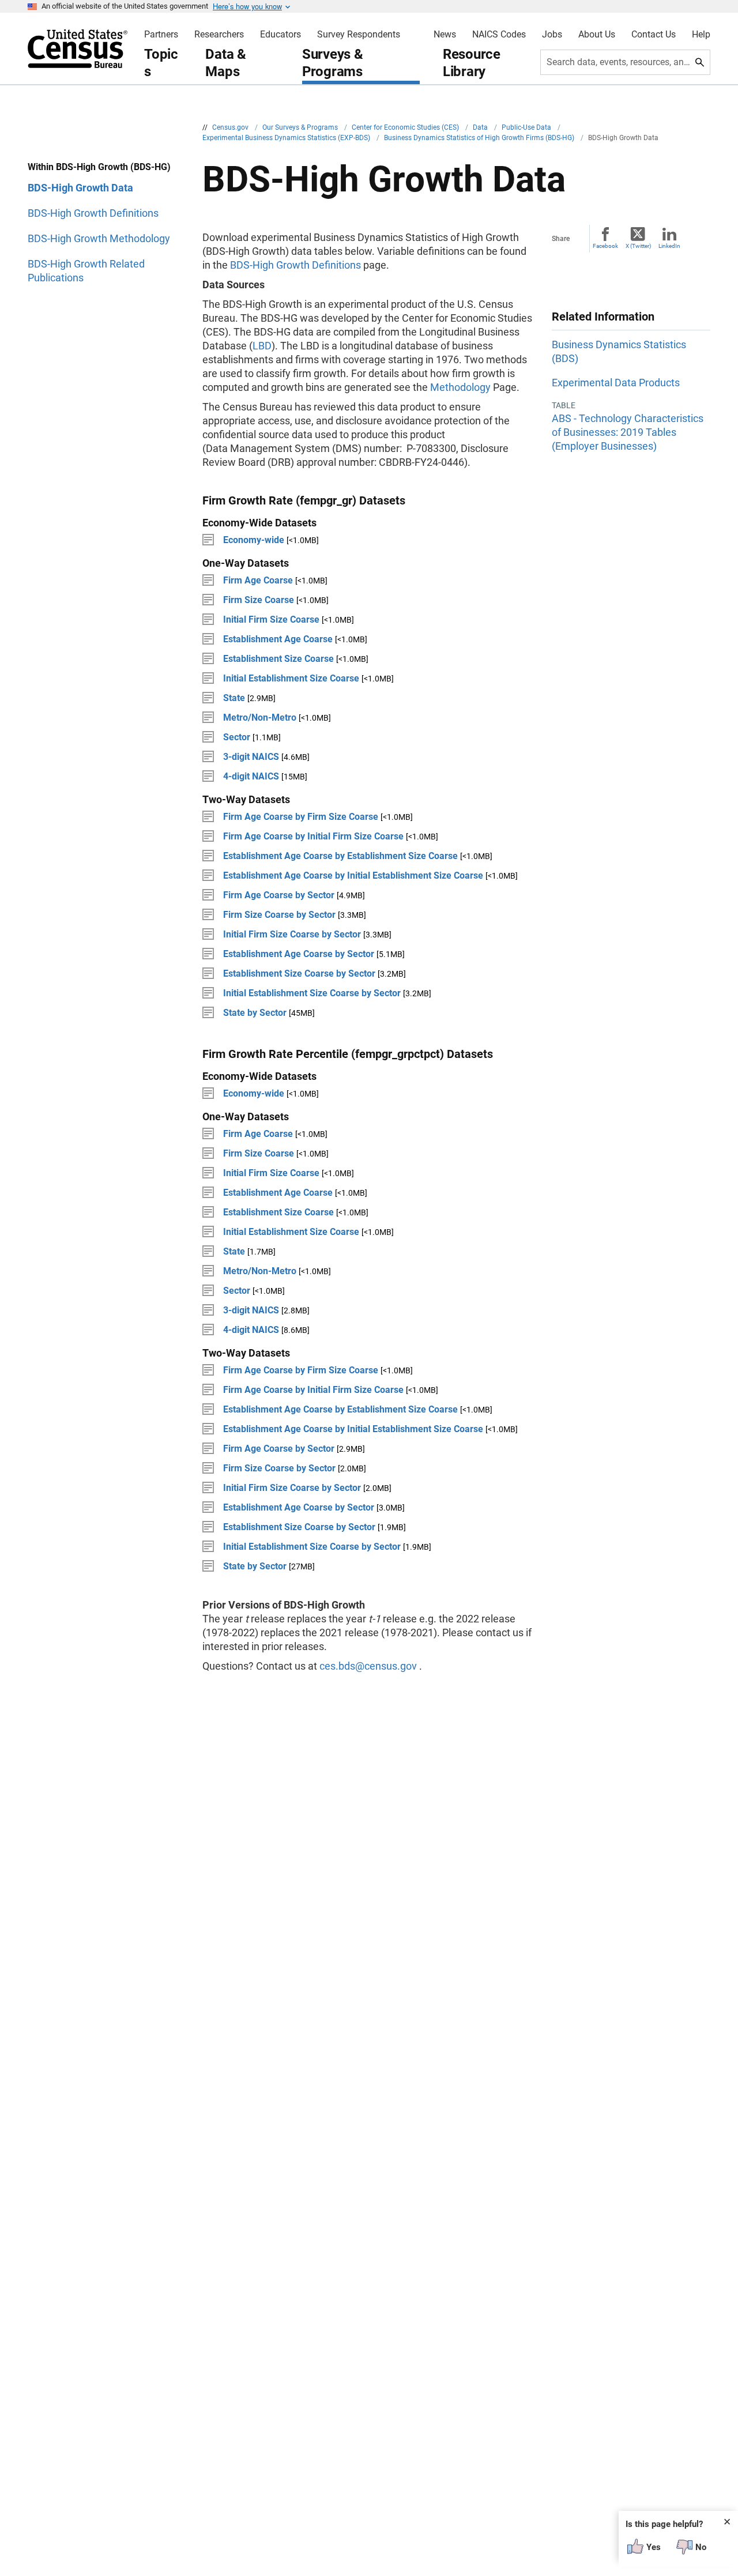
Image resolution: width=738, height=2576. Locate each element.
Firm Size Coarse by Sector (279, 915)
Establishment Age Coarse (279, 639)
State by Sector (255, 1013)
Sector (238, 737)
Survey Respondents (359, 35)
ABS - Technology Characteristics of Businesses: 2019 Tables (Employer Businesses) (628, 432)
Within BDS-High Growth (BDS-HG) (99, 167)
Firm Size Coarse (259, 600)
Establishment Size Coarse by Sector (299, 973)
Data (481, 127)
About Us (597, 35)
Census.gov (231, 127)
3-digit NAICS (252, 757)
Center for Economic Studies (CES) (406, 127)
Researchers (219, 35)
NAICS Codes (499, 35)
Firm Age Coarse (259, 580)
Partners (161, 35)
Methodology (460, 387)
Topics (161, 63)
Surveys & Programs (333, 63)
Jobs (552, 35)
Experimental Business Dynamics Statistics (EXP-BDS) (287, 138)
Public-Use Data (527, 127)
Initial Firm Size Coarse (272, 619)
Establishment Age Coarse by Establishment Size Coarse (340, 856)
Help (701, 35)
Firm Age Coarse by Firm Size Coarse (301, 817)
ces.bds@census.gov (368, 1666)
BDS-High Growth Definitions (295, 265)
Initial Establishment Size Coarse (292, 678)
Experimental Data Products (616, 383)
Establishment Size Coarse (280, 659)
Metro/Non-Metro (261, 718)
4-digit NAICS (252, 776)
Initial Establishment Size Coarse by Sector (312, 993)
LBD (262, 346)
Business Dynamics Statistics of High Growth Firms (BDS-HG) (480, 138)
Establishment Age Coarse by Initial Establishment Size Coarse (353, 875)
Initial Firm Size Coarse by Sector (292, 934)
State (234, 698)
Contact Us (654, 35)
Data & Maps (226, 63)
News (445, 35)
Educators (280, 35)
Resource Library (472, 63)
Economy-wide (255, 540)
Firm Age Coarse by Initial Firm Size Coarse (313, 836)
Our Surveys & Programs (301, 127)
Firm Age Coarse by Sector (279, 895)
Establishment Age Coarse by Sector (299, 954)
